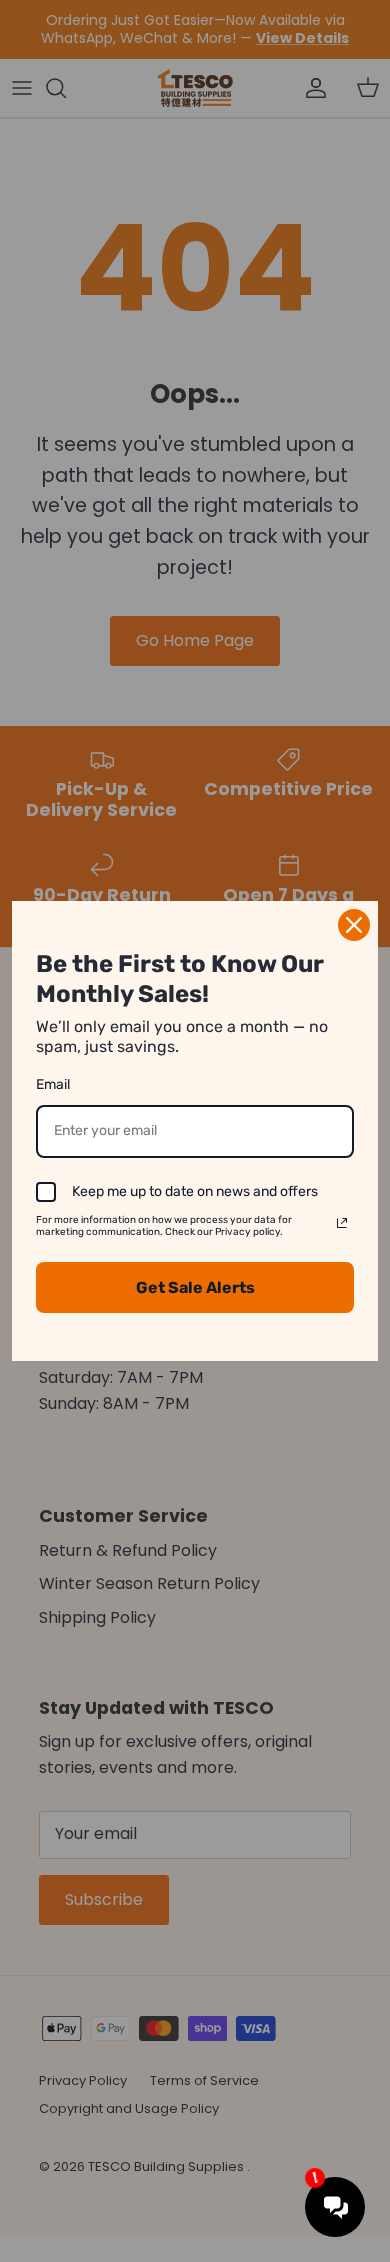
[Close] (354, 925)
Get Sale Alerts (195, 1287)
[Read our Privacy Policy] (342, 1223)
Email (53, 1084)
